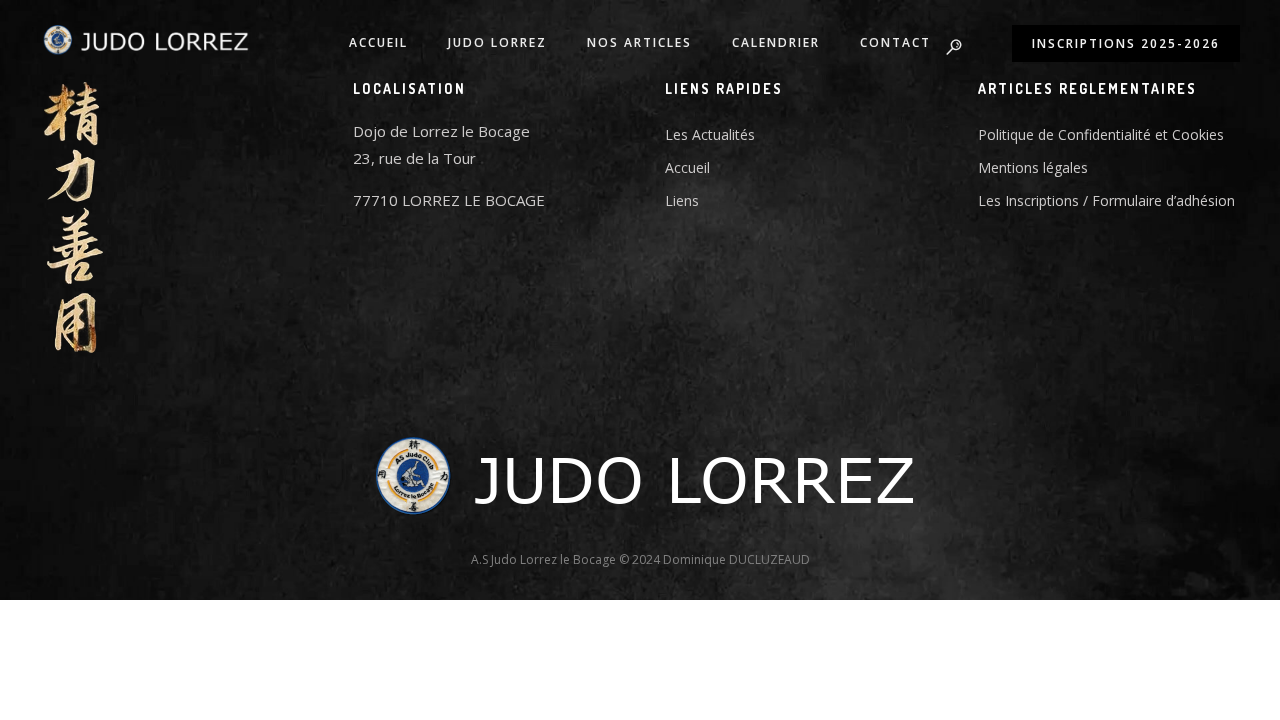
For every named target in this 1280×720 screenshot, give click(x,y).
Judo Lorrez (497, 42)
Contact (895, 42)
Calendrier (776, 42)
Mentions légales (1033, 167)
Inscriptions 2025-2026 (1126, 43)
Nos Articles (639, 42)
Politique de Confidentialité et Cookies (1101, 134)
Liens (682, 200)
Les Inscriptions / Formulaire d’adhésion (1106, 200)
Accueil (378, 42)
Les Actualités (710, 134)
